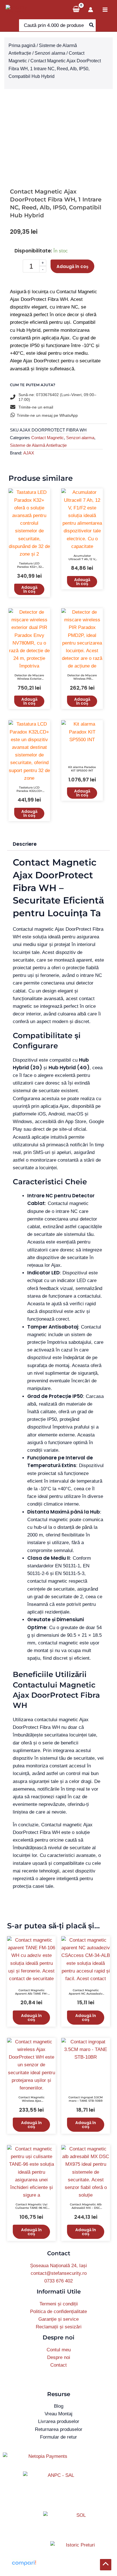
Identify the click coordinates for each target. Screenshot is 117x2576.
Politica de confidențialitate (58, 2312)
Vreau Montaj (58, 2414)
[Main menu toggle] (105, 10)
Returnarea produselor (59, 2429)
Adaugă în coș (72, 266)
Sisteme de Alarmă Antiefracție (38, 445)
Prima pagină (22, 45)
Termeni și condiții (59, 2304)
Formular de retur (58, 2437)
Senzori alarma (50, 53)
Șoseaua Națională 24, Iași (58, 2266)
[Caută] (92, 25)
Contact (58, 2365)
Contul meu (59, 2350)
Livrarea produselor (59, 2421)
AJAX (29, 453)
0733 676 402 (58, 2281)
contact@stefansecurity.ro (59, 2273)
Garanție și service (58, 2319)
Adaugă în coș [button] (29, 589)
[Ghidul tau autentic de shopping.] (24, 2563)
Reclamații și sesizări (59, 2327)
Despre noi (59, 2357)
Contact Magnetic (48, 438)
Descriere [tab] (25, 844)
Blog (59, 2406)
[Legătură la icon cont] (91, 10)
